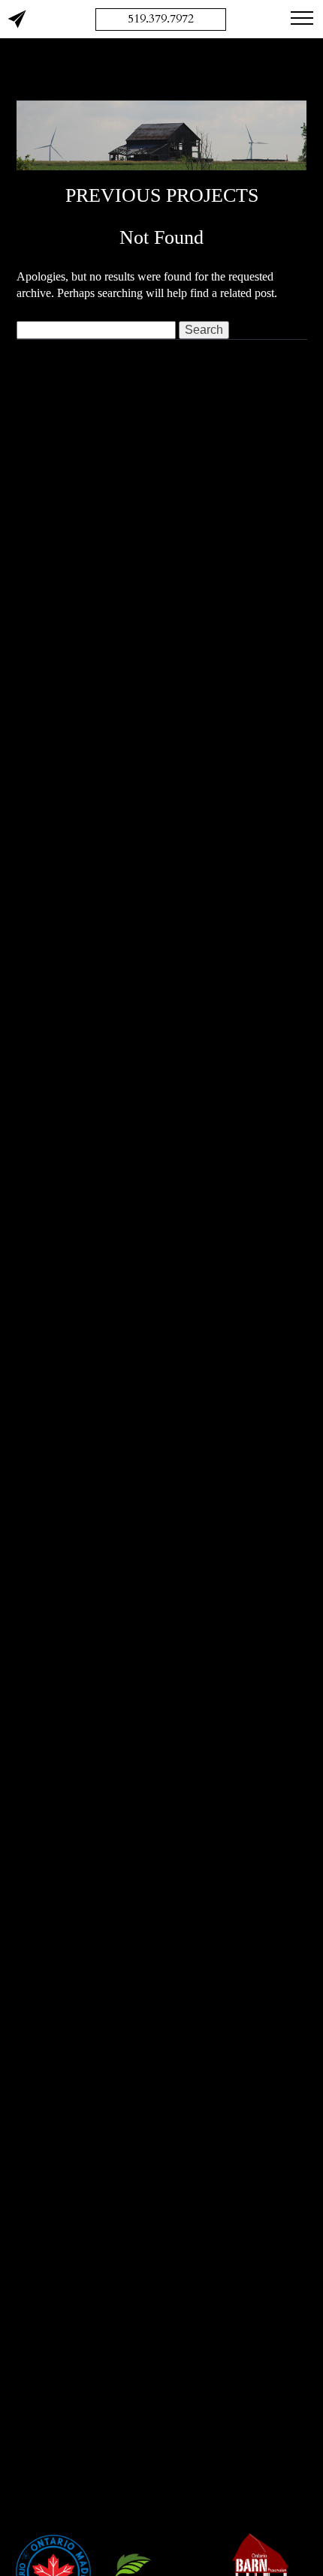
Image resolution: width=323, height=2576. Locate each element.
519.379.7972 (161, 19)
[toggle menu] (302, 17)
